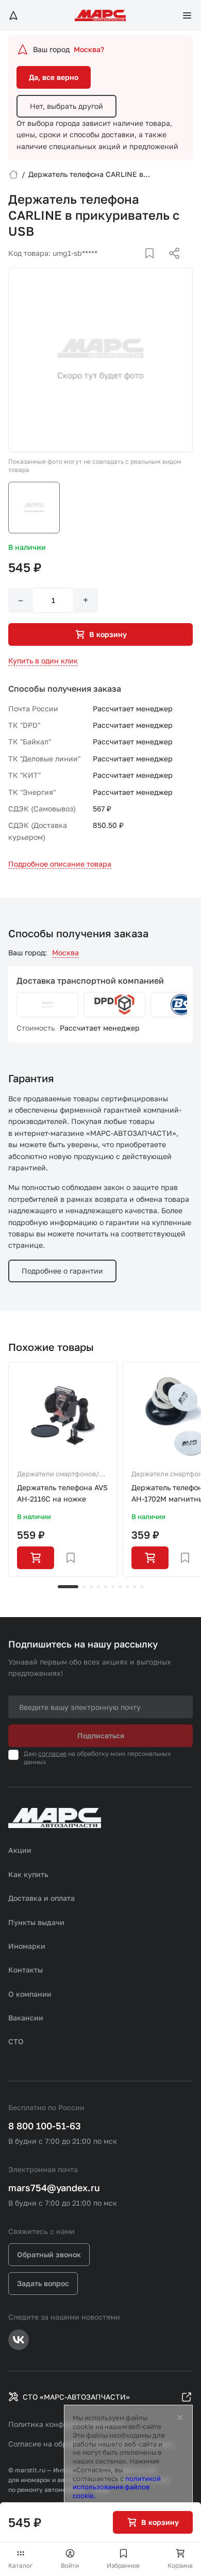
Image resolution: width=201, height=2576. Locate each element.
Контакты (26, 1970)
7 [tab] (120, 1587)
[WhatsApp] (171, 266)
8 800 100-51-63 (45, 2126)
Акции (20, 1850)
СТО (16, 2041)
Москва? (89, 49)
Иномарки (27, 1946)
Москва (65, 952)
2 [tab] (84, 1587)
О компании (30, 1994)
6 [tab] (113, 1587)
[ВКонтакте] (138, 266)
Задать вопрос (43, 2283)
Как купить (28, 1874)
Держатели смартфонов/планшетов (58, 1475)
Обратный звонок (49, 2254)
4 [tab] (98, 1587)
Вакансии (26, 2018)
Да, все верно (54, 77)
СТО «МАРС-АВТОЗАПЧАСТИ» (76, 2397)
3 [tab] (91, 1587)
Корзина (180, 2565)
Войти (70, 2565)
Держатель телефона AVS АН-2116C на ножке (62, 1493)
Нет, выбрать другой (66, 106)
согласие (52, 1754)
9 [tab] (135, 1587)
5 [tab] (106, 1587)
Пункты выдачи (36, 1922)
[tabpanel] (63, 1470)
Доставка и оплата (41, 1898)
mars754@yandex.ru (54, 2188)
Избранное (123, 2565)
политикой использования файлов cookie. (117, 2487)
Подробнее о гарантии (62, 1271)
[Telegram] (121, 266)
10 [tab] (142, 1587)
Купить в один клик (43, 661)
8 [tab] (127, 1587)
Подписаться (101, 1735)
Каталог (21, 2565)
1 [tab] (68, 1587)
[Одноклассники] (154, 266)
